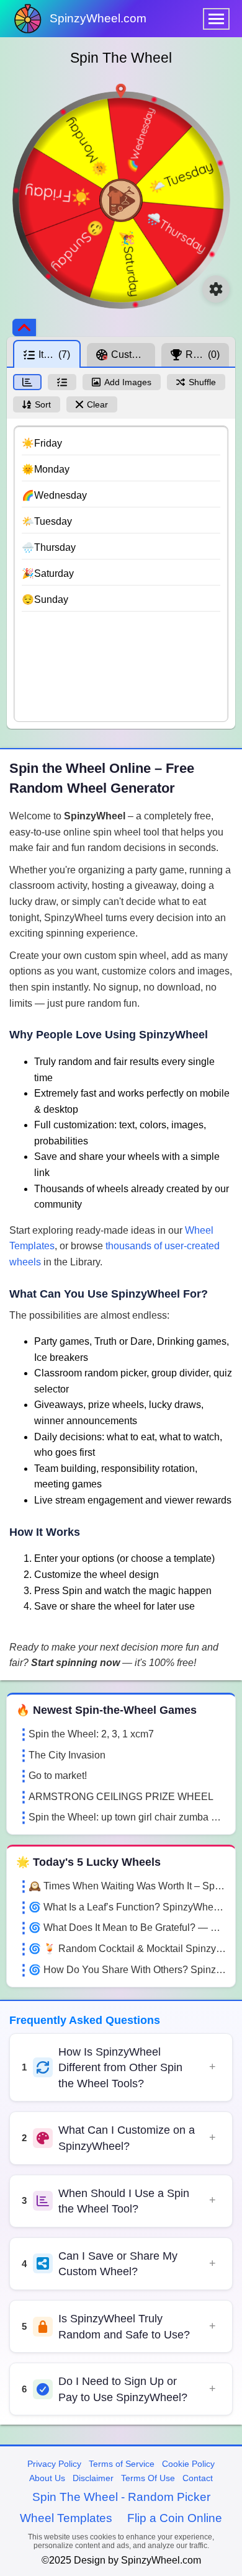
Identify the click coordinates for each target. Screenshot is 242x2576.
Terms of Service (122, 2464)
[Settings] (216, 289)
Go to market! (58, 1776)
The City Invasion (67, 1755)
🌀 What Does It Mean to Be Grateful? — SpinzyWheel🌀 (127, 1928)
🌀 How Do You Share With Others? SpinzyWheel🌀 (127, 1970)
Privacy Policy (54, 2464)
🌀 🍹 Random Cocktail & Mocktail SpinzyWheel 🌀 (127, 1949)
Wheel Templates (66, 2518)
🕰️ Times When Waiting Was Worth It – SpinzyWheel (127, 1886)
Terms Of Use (148, 2478)
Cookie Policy (188, 2464)
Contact (198, 2478)
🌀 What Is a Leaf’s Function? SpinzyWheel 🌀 (127, 1907)
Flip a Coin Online (175, 2518)
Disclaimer (93, 2478)
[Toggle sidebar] (24, 328)
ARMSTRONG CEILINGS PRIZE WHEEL (121, 1797)
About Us (47, 2478)
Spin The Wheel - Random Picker (121, 2497)
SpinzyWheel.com (98, 18)
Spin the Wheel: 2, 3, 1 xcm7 (91, 1734)
